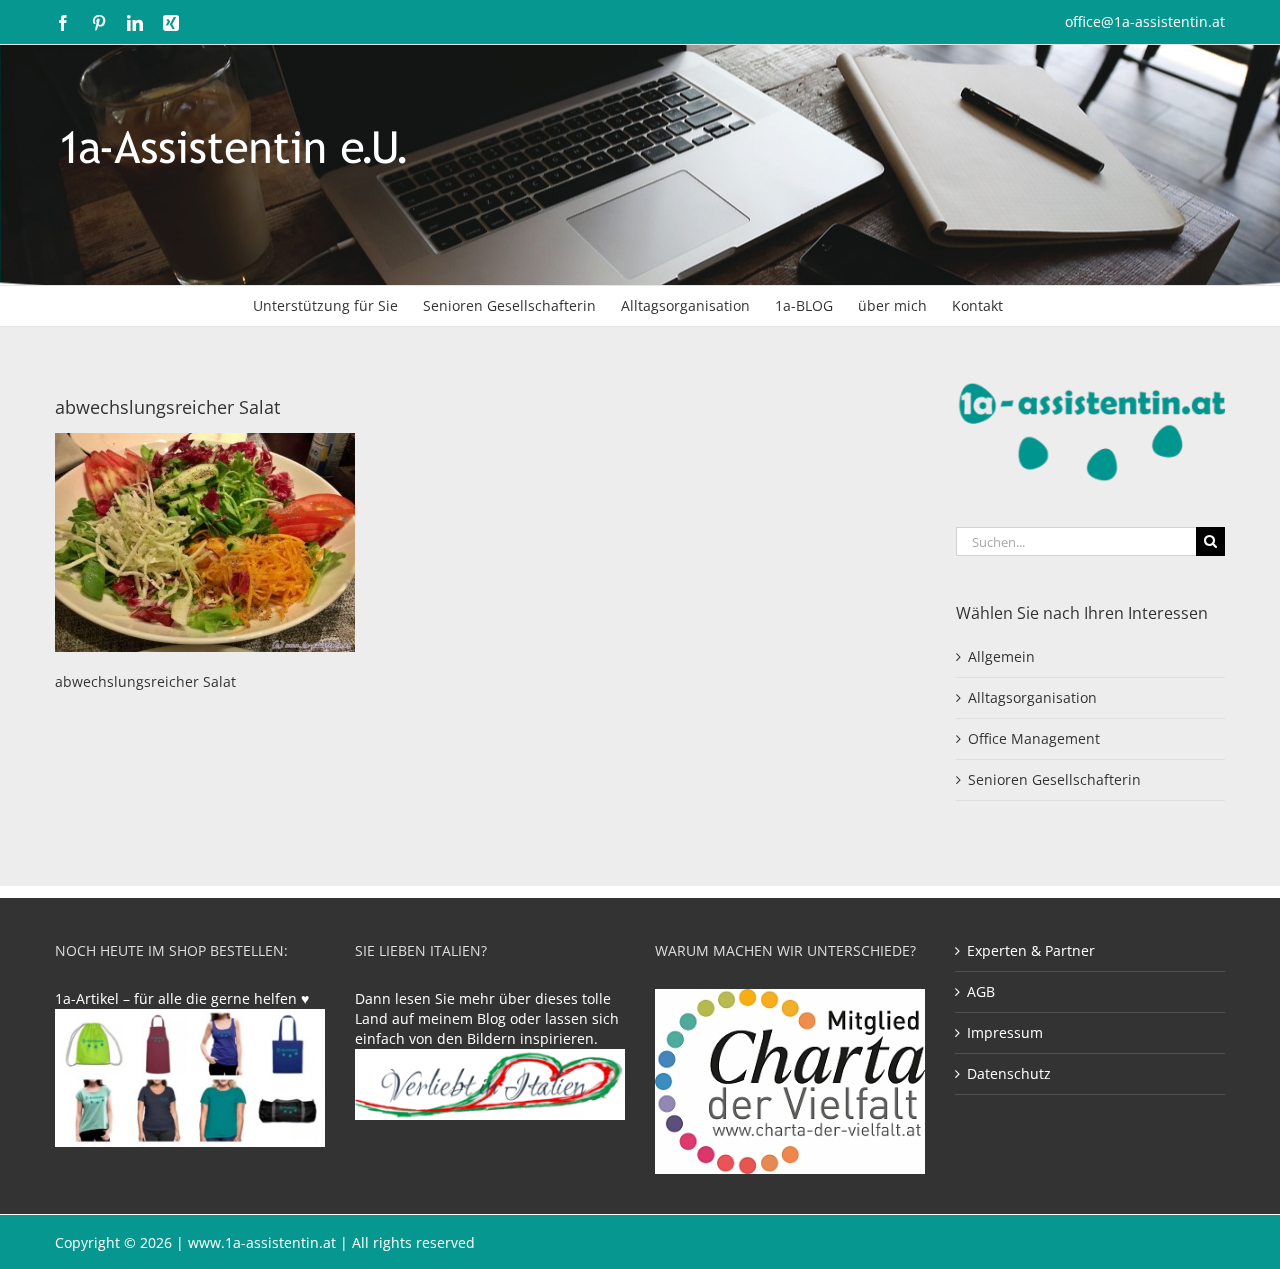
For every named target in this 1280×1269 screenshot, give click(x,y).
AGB (981, 991)
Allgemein (1001, 656)
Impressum (1005, 1032)
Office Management (1034, 738)
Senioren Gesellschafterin (1054, 779)
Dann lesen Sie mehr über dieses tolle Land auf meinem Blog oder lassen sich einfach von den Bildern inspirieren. (487, 1018)
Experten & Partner (1031, 950)
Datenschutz (1009, 1073)
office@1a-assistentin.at (1145, 21)
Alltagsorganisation (1032, 697)
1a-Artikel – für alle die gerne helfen (178, 998)
